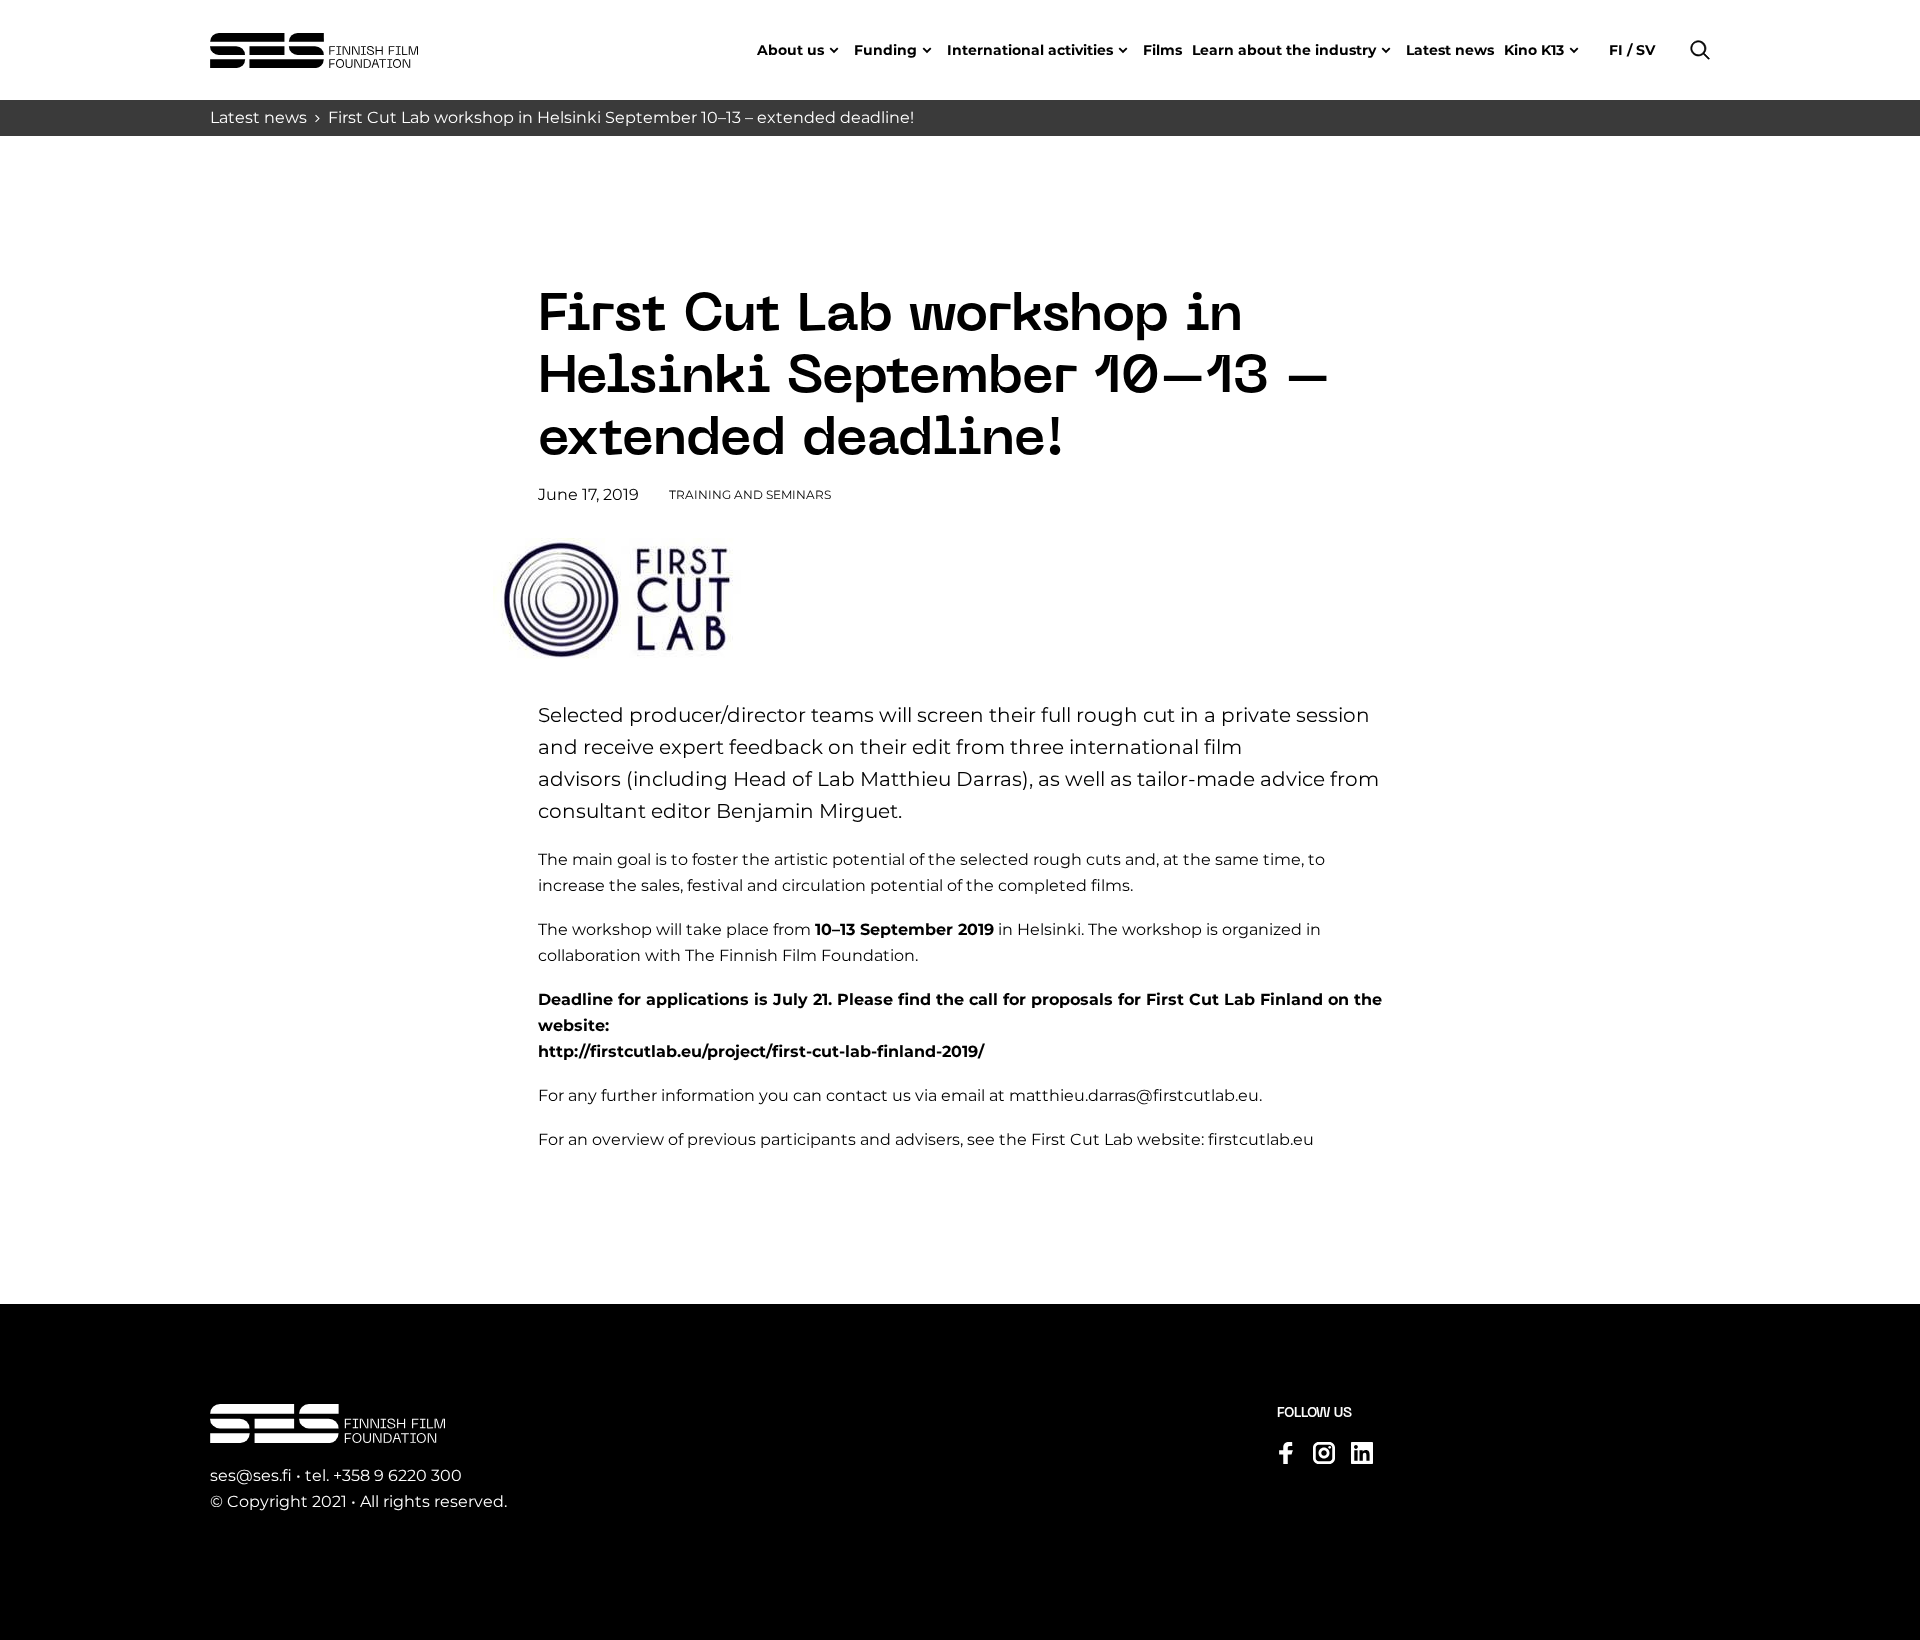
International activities (1030, 50)
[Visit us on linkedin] (1362, 1453)
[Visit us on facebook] (1286, 1453)
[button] (1700, 50)
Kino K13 (1534, 50)
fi (1618, 50)
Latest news (1450, 50)
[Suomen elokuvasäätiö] (314, 50)
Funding (885, 50)
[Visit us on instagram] (1324, 1453)
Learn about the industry (1284, 50)
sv (1643, 50)
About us (790, 50)
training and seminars (750, 494)
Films (1162, 50)
